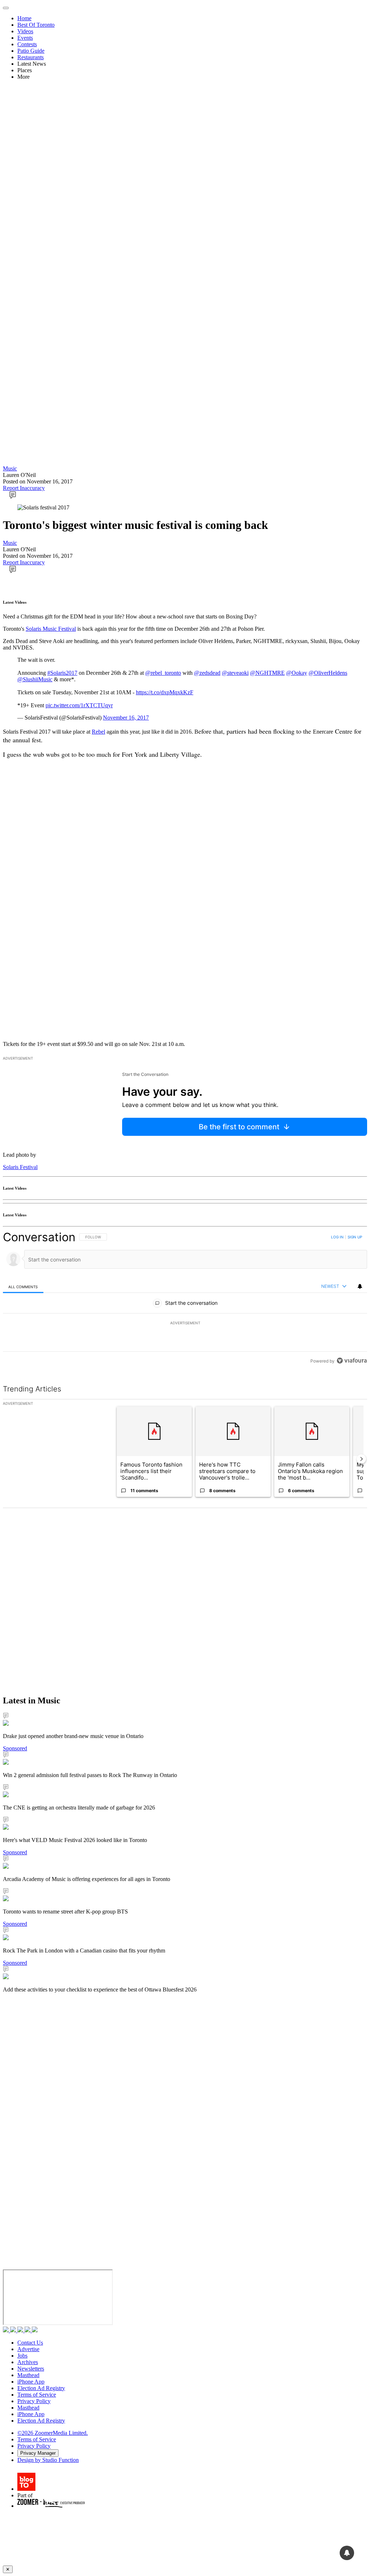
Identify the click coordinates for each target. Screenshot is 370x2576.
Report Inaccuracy (24, 488)
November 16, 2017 (126, 718)
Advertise (28, 2349)
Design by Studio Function (48, 2460)
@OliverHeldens (328, 673)
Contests (27, 44)
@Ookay (297, 673)
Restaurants (31, 57)
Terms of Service (37, 2395)
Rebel (98, 732)
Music (10, 468)
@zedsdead (207, 673)
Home (24, 18)
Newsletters (31, 2369)
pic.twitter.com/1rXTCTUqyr (79, 705)
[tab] (23, 1287)
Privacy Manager (38, 2453)
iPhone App (31, 2382)
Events (25, 38)
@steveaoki (235, 673)
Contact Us (30, 2343)
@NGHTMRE (267, 673)
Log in (337, 1237)
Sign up (355, 1237)
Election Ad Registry (41, 2388)
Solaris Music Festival (51, 629)
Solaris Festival (20, 1167)
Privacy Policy (34, 2401)
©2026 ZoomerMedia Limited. (53, 2433)
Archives (28, 2362)
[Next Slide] (361, 1459)
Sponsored (15, 1748)
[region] (185, 1299)
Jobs (22, 2356)
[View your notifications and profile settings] (360, 1286)
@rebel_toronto (163, 673)
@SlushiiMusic (35, 679)
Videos (25, 31)
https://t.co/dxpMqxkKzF (165, 692)
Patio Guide (31, 51)
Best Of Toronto (36, 25)
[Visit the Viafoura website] (352, 1361)
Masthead (28, 2375)
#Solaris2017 (62, 673)
